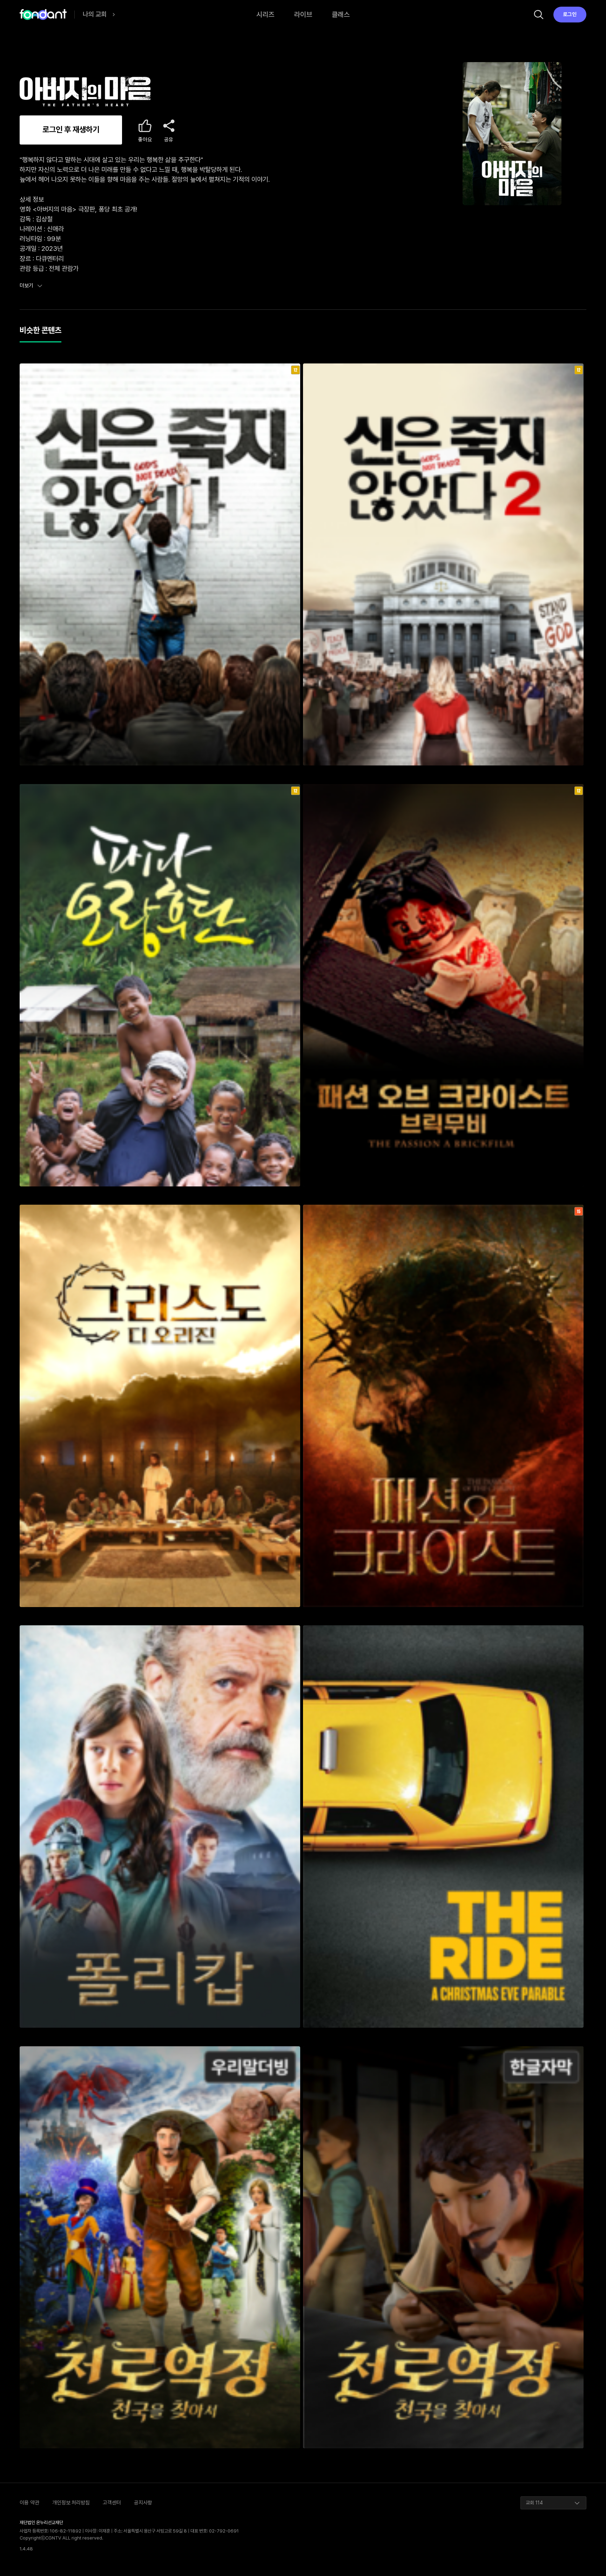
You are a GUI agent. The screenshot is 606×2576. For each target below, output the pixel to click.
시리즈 (265, 14)
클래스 (341, 14)
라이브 (303, 14)
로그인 (570, 14)
